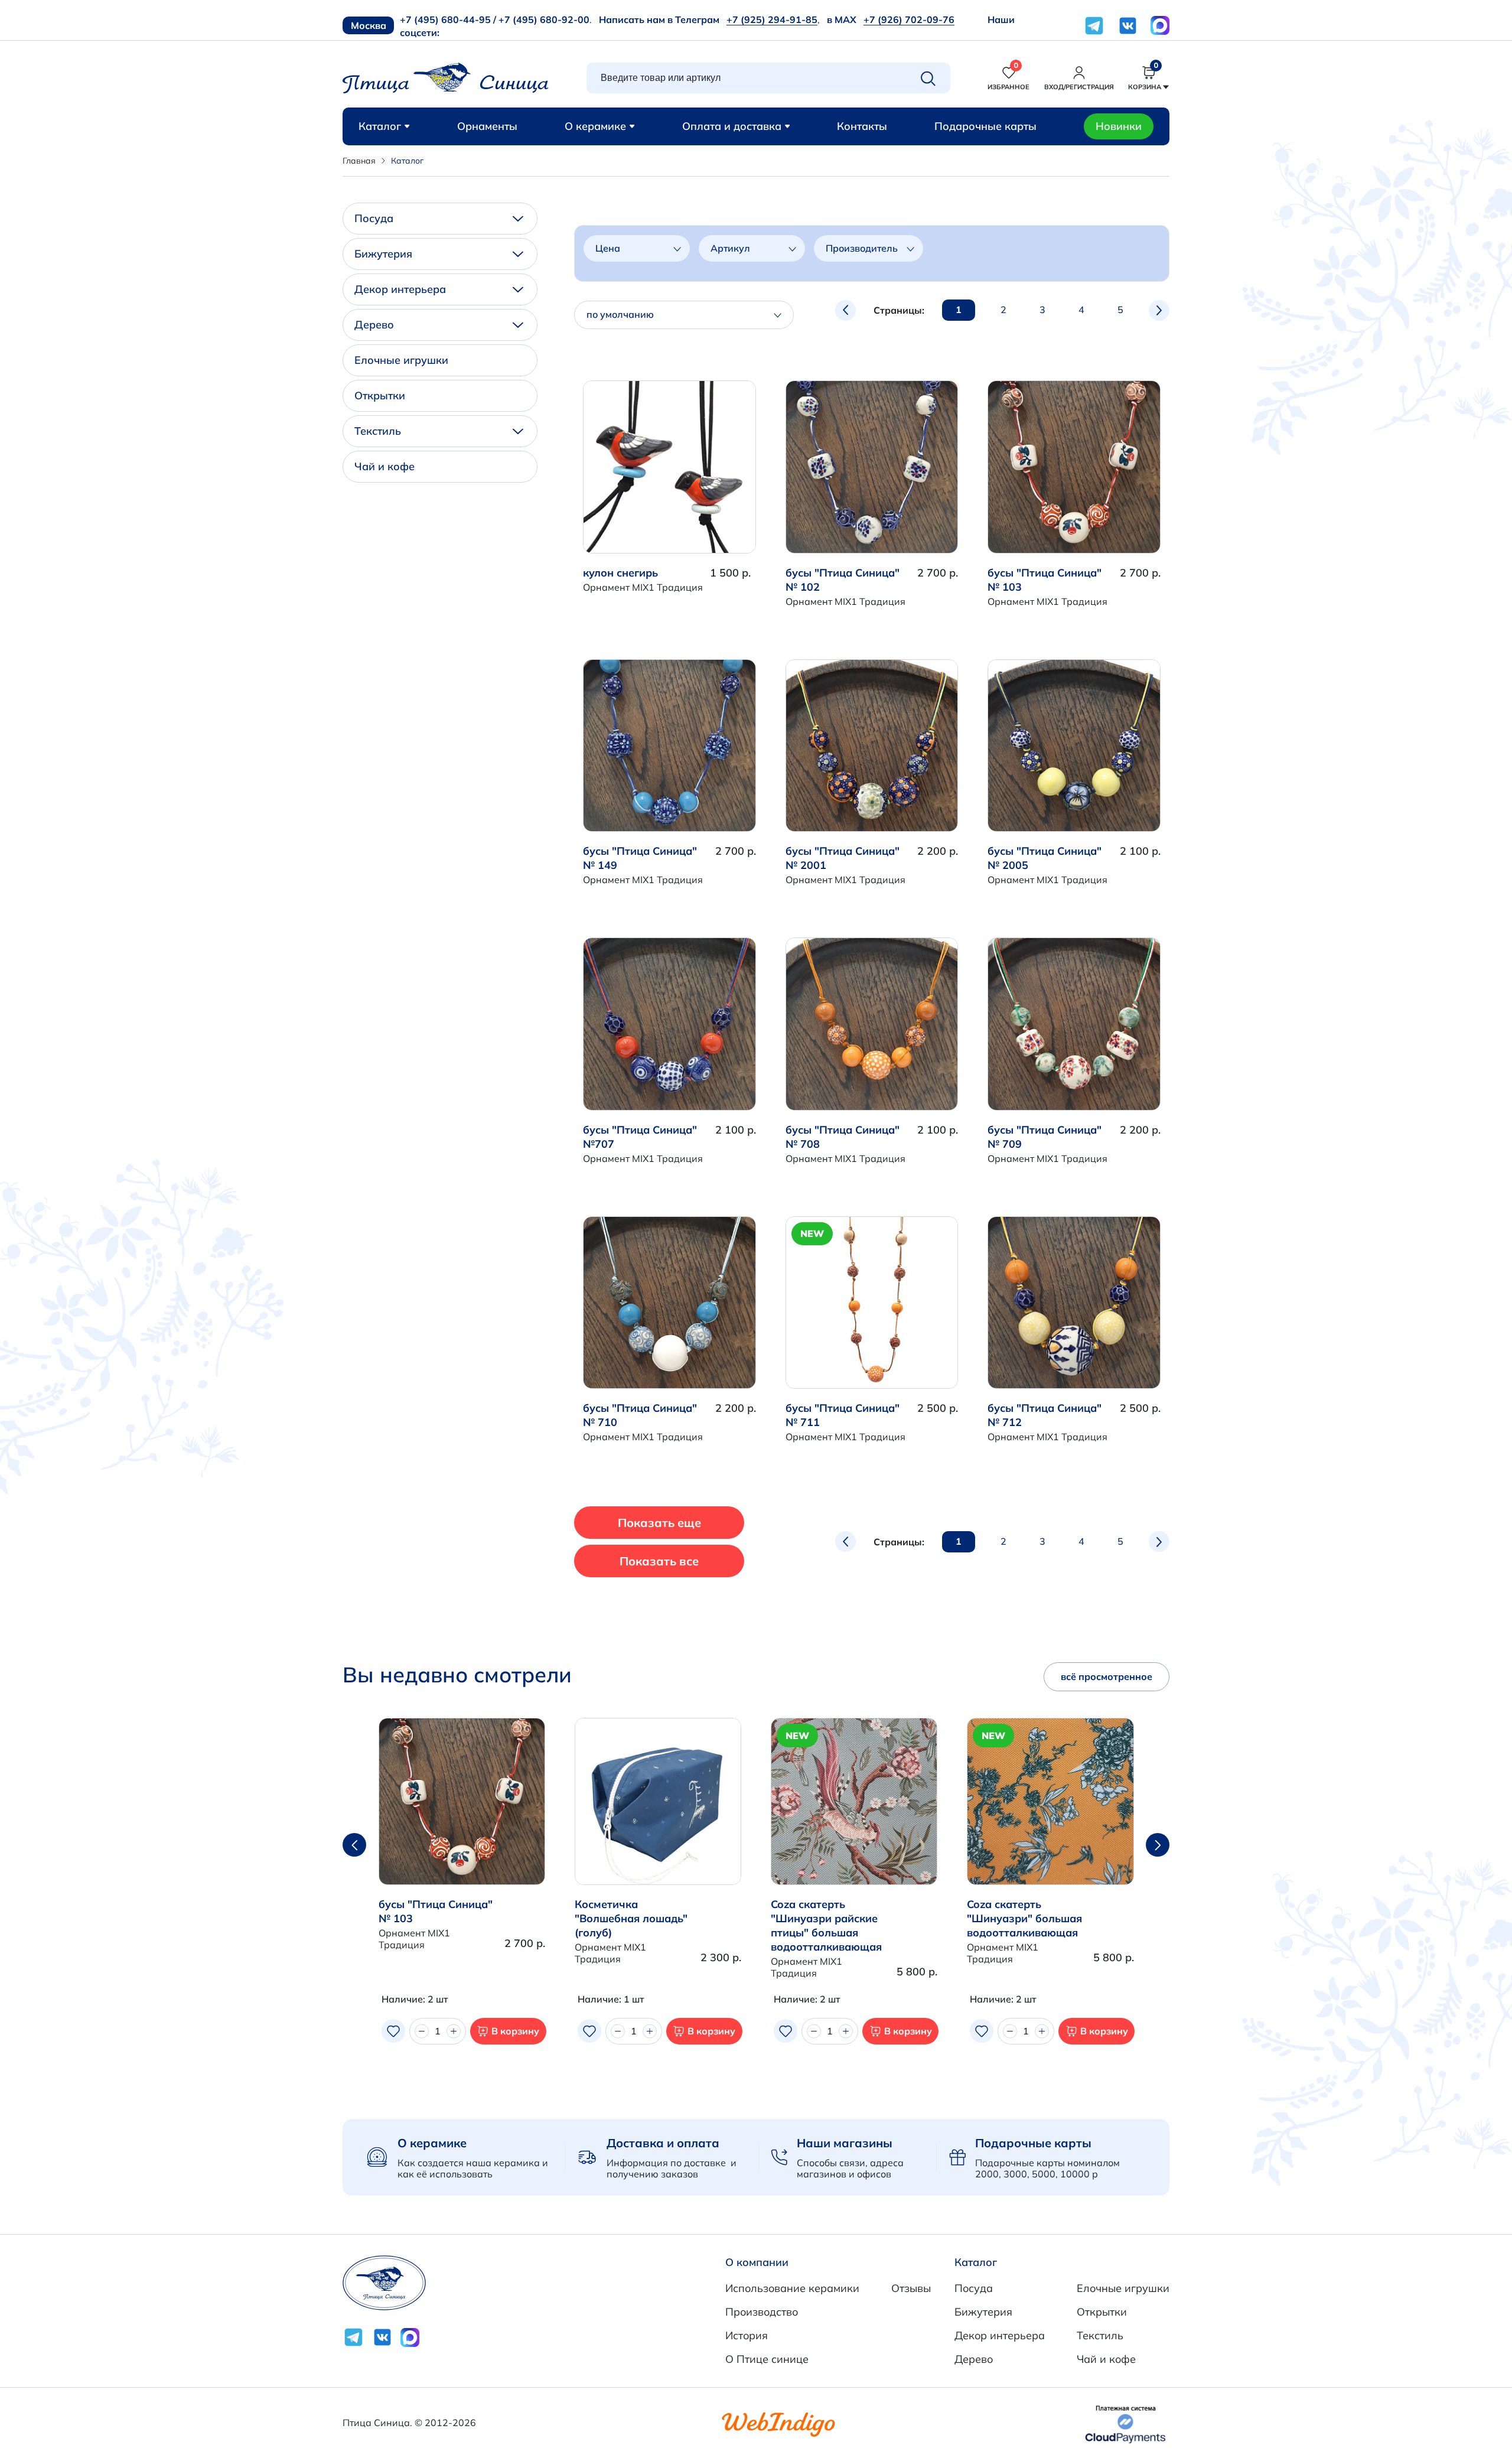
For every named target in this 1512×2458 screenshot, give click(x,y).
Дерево (374, 325)
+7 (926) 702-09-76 (909, 19)
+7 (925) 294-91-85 (772, 19)
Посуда (374, 218)
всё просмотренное (1107, 1676)
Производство (762, 2312)
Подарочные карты (985, 126)
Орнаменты (487, 126)
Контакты (862, 126)
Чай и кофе (384, 466)
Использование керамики (792, 2288)
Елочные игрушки (401, 360)
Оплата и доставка (732, 126)
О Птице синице (767, 2359)
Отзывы (911, 2288)
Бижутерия (383, 254)
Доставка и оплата (663, 2143)
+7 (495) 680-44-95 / (448, 19)
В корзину (515, 2031)
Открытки (380, 395)
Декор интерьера (400, 289)
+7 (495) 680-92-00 (544, 19)
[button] (1158, 1845)
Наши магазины (845, 2143)
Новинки (1119, 126)
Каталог (380, 126)
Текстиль (378, 431)
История (747, 2335)
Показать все (659, 1561)
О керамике (595, 126)
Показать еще (659, 1523)
